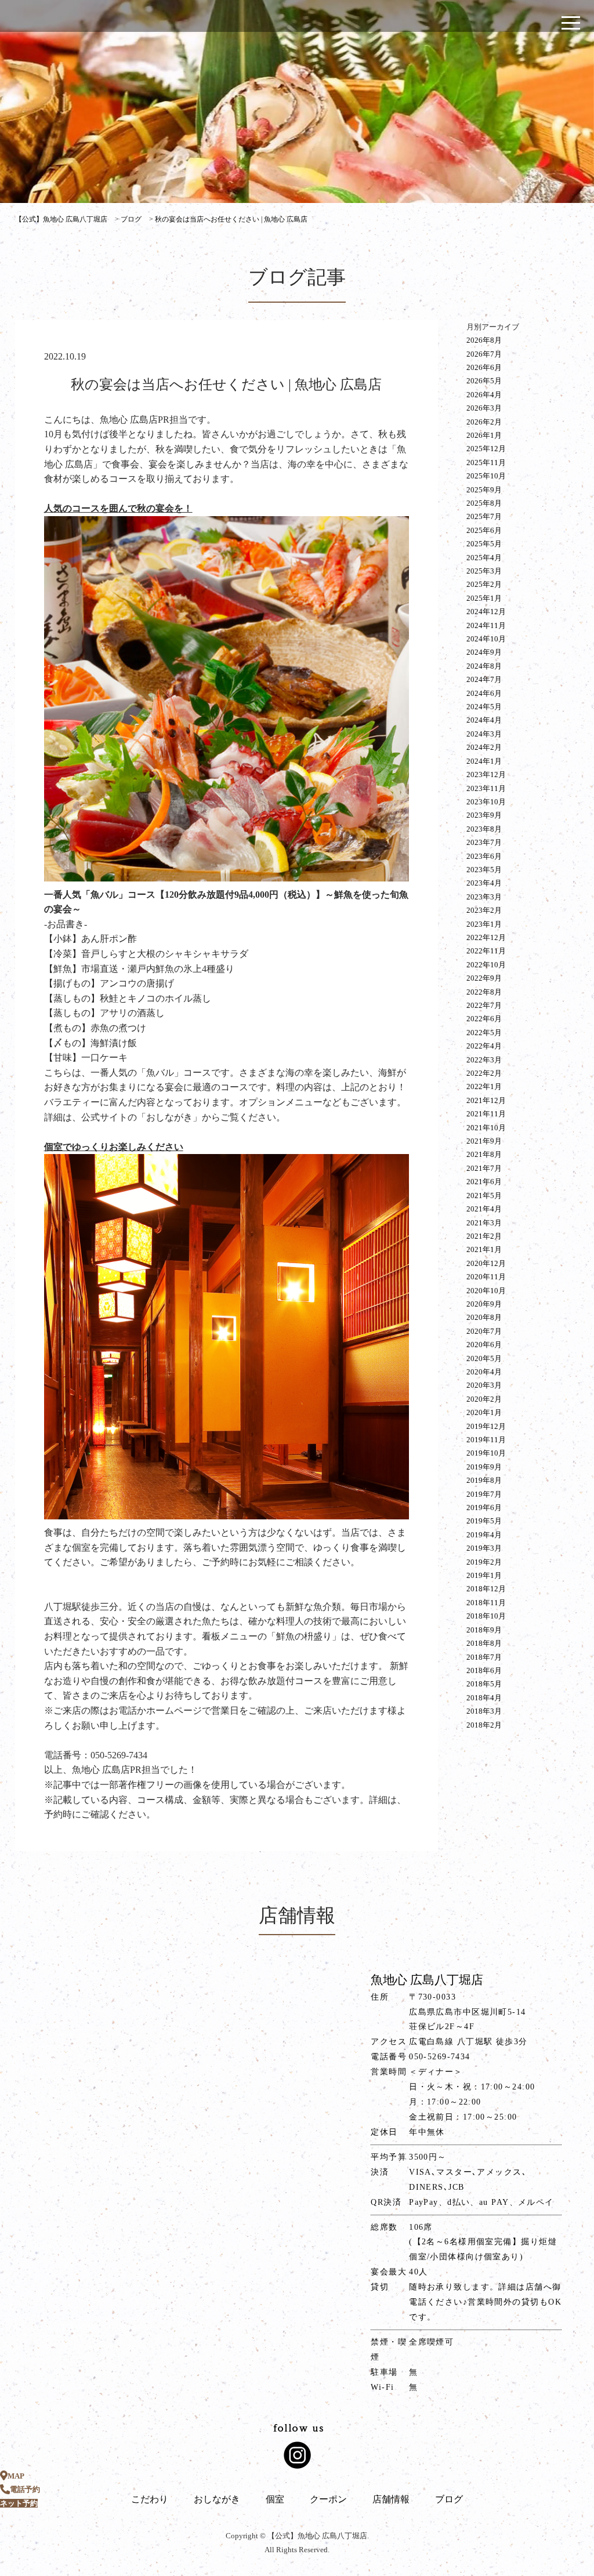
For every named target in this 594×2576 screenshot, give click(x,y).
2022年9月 (484, 978)
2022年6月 (484, 1019)
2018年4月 (484, 1698)
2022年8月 (484, 992)
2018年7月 (484, 1657)
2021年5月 (484, 1196)
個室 (275, 2499)
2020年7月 (484, 1331)
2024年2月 (484, 747)
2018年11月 (486, 1603)
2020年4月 (484, 1372)
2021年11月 (486, 1114)
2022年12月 (486, 937)
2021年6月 (484, 1182)
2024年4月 (484, 720)
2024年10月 (486, 639)
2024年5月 (484, 707)
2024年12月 (486, 612)
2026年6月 (484, 367)
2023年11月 (486, 788)
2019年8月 (484, 1480)
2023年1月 (484, 924)
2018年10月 (486, 1616)
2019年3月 (484, 1548)
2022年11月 (486, 951)
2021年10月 (486, 1128)
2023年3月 (484, 897)
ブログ (449, 2499)
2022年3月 (484, 1060)
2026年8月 (484, 340)
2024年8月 (484, 666)
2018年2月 (484, 1725)
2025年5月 (484, 544)
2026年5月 (484, 381)
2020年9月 (484, 1304)
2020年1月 (484, 1412)
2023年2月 (484, 910)
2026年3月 (484, 408)
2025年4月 (484, 558)
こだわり (150, 2499)
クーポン (328, 2499)
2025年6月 (484, 530)
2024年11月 (486, 625)
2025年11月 (486, 462)
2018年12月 (486, 1589)
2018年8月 (484, 1643)
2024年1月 (484, 761)
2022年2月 (484, 1073)
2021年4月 (484, 1209)
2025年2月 (484, 584)
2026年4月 (484, 395)
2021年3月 (484, 1223)
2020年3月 (484, 1385)
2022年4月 (484, 1046)
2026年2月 (484, 422)
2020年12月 (486, 1263)
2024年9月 (484, 652)
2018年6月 (484, 1670)
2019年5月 (484, 1521)
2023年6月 (484, 856)
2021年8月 (484, 1154)
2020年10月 (486, 1291)
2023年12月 (486, 774)
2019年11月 (486, 1440)
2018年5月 (484, 1684)
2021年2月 (484, 1236)
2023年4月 (484, 883)
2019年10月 (486, 1453)
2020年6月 (484, 1345)
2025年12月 (486, 449)
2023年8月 (484, 829)
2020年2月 (484, 1399)
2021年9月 (484, 1141)
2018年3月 (484, 1711)
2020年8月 (484, 1317)
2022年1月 (484, 1086)
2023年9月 (484, 815)
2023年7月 (484, 842)
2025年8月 (484, 503)
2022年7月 (484, 1005)
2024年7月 (484, 679)
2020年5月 (484, 1358)
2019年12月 (486, 1426)
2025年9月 (484, 490)
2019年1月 (484, 1575)
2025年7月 (484, 516)
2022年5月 (484, 1033)
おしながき (217, 2499)
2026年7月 (484, 354)
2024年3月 (484, 734)
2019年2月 (484, 1562)
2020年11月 (486, 1277)
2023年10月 (486, 802)
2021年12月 (486, 1100)
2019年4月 (484, 1535)
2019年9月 (484, 1467)
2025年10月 (486, 476)
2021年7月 (484, 1168)
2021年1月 (484, 1249)
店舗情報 (391, 2499)
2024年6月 (484, 693)
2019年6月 (484, 1507)
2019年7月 (484, 1494)
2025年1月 (484, 598)
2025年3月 (484, 571)
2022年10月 (486, 965)
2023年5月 (484, 870)
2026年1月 (484, 435)
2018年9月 (484, 1630)
